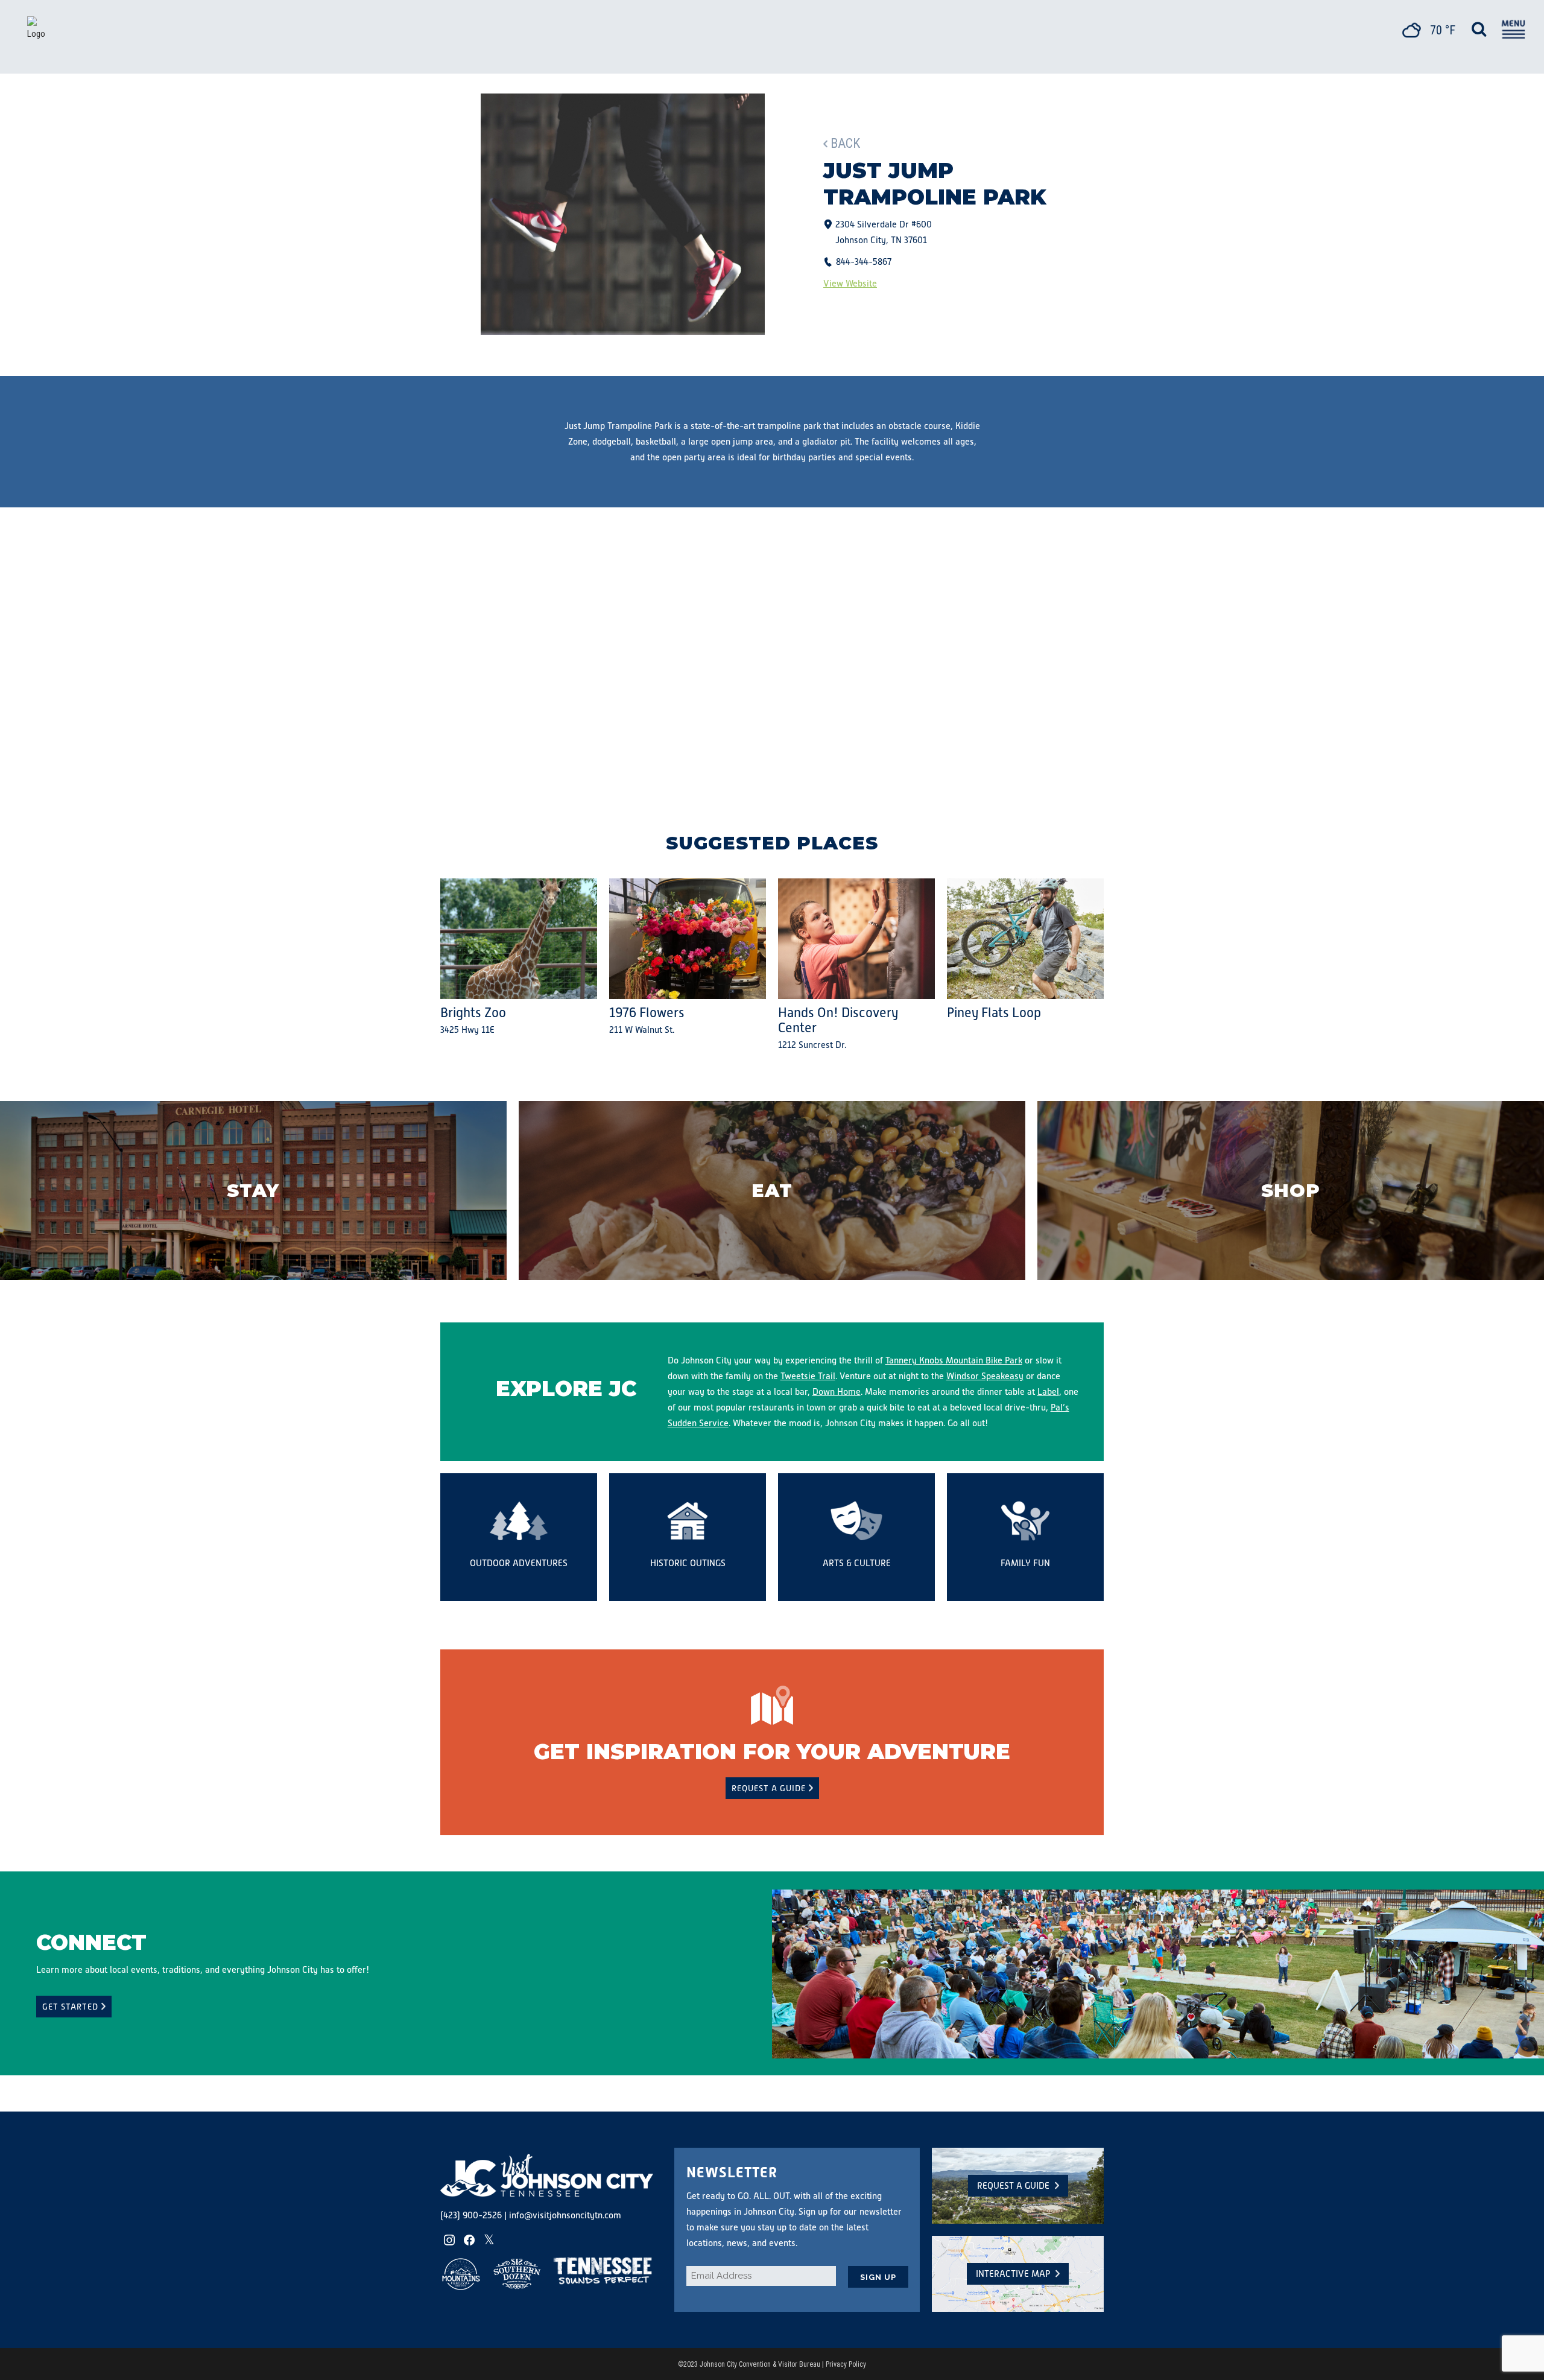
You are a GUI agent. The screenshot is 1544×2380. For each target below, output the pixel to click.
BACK (845, 143)
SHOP (1291, 1191)
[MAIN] (1512, 31)
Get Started (70, 2007)
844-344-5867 (864, 262)
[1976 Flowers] (688, 939)
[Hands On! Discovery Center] (856, 939)
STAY (253, 1191)
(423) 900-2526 (471, 2215)
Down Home (837, 1392)
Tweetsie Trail (808, 1376)
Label (1048, 1392)
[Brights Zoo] (519, 939)
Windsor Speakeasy (985, 1376)
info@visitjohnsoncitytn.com (565, 2215)
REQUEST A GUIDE (769, 1788)
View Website (850, 283)
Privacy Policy (846, 2364)
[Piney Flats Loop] (1025, 939)
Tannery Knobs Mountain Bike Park (954, 1360)
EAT (772, 1191)
